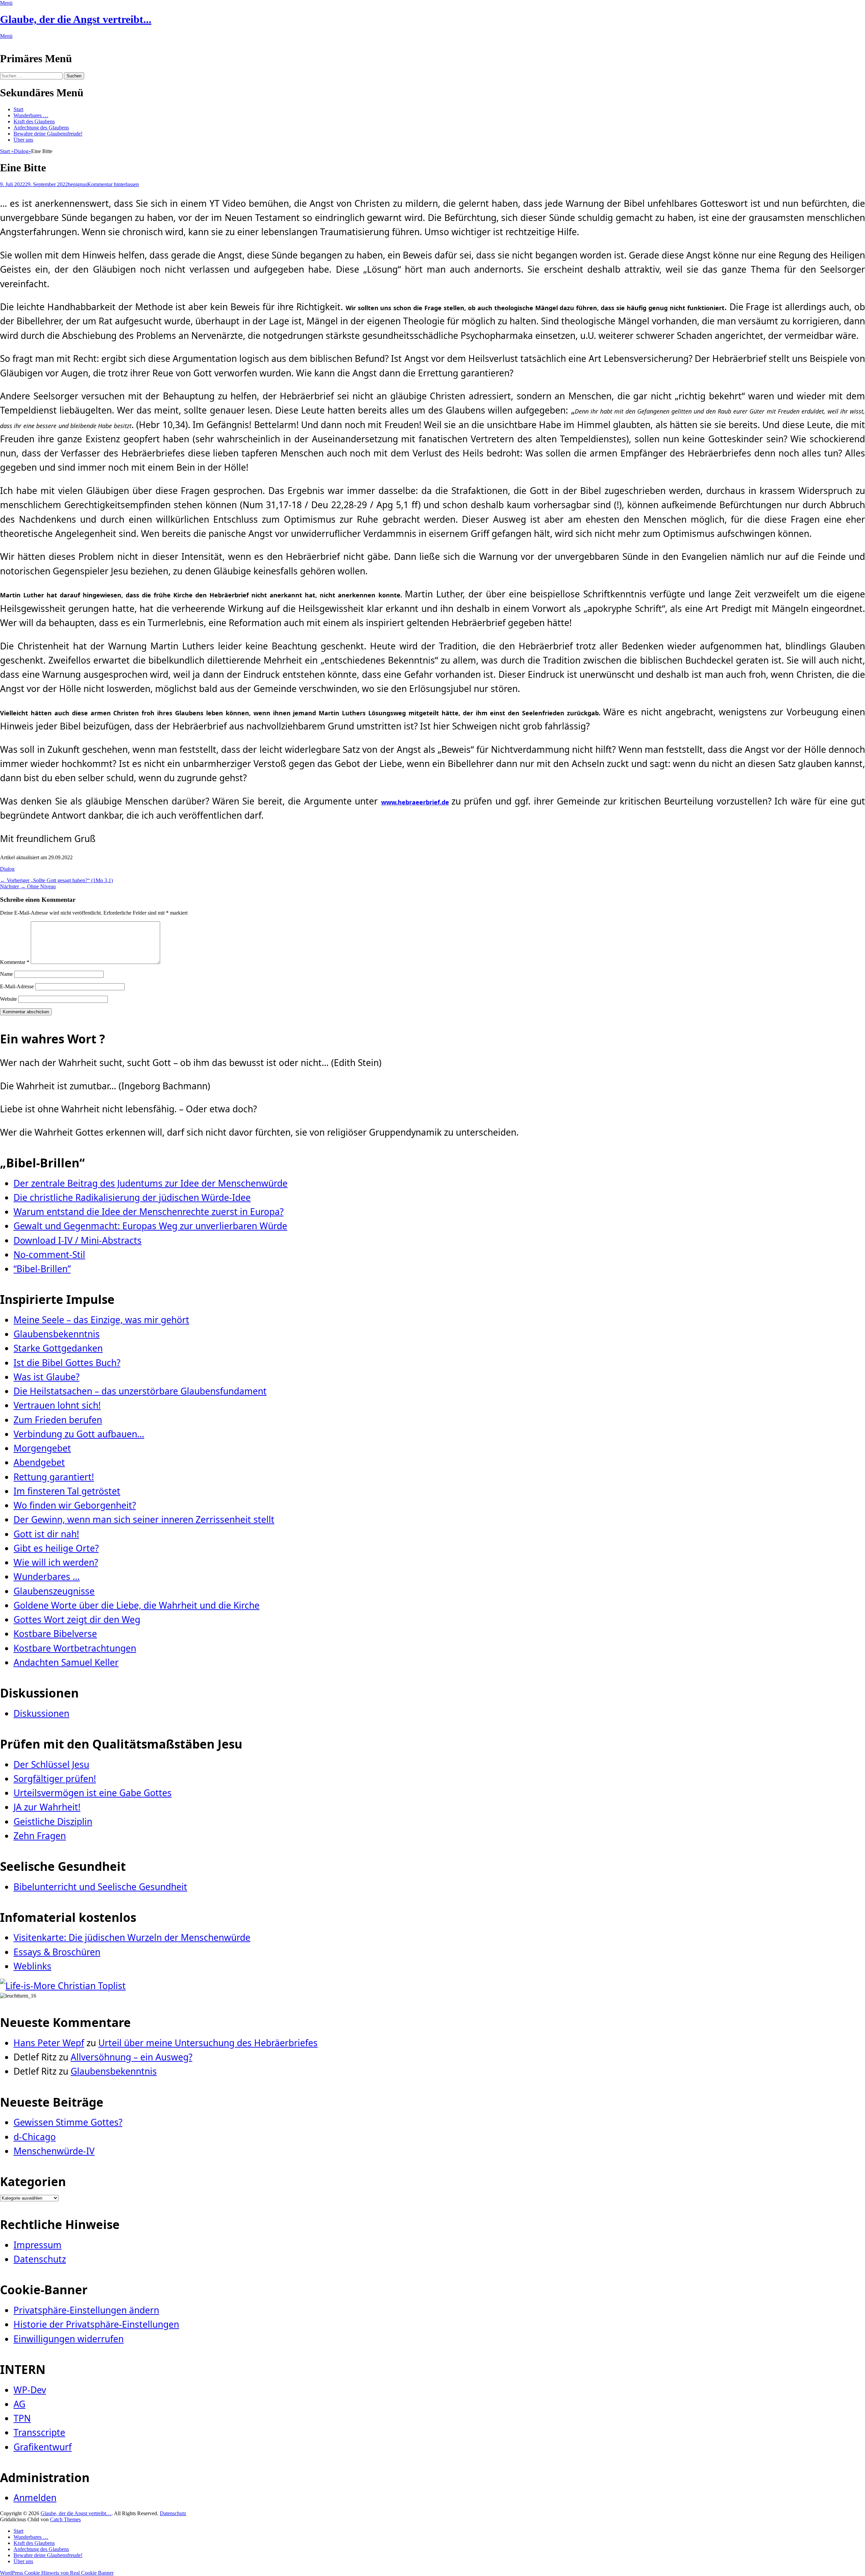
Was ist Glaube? (46, 1377)
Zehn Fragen (40, 1836)
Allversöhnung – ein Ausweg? (131, 2057)
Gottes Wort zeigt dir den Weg (77, 1619)
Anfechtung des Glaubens (41, 128)
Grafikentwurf (43, 2447)
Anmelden (35, 2498)
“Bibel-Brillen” (42, 1269)
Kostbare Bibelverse (55, 1634)
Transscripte (39, 2432)
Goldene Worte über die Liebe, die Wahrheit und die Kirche (137, 1605)
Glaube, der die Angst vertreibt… (76, 2513)
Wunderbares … (31, 115)
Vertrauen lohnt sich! (57, 1405)
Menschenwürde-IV (54, 2151)
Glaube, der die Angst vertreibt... (76, 19)
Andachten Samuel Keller (66, 1662)
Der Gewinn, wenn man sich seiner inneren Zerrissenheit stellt (144, 1519)
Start (18, 109)
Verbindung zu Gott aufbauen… (79, 1434)
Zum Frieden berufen (58, 1420)
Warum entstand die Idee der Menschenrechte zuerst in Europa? (149, 1212)
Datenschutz (40, 2259)
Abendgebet (39, 1462)
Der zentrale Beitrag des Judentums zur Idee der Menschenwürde (151, 1183)
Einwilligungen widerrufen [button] (69, 2339)
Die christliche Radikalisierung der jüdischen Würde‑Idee (132, 1197)
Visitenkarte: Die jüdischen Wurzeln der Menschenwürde (132, 1937)
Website (8, 999)
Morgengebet (42, 1448)
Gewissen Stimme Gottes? (68, 2122)
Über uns (23, 140)
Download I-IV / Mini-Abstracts (78, 1240)
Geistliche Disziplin (53, 1822)
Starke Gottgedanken (58, 1348)
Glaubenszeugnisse (54, 1591)
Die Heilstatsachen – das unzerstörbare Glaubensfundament (140, 1391)
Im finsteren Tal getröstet (67, 1491)
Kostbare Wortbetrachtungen (75, 1648)
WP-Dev (30, 2390)
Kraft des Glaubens (34, 121)
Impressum (38, 2245)
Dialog (22, 151)
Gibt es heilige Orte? (56, 1548)
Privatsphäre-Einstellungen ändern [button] (86, 2310)
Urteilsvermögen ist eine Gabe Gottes (93, 1793)
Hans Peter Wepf (49, 2043)
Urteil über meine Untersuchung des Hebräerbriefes (208, 2043)
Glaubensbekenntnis (57, 1334)
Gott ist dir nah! (46, 1534)
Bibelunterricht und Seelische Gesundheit (100, 1887)
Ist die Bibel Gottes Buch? (67, 1363)
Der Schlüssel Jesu (51, 1764)
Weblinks (32, 1966)
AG (19, 2404)
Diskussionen (41, 1713)
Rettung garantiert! (54, 1477)
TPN (22, 2418)
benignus (78, 184)
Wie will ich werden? (56, 1562)
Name (6, 974)
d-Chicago (35, 2137)
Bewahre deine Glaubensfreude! (48, 134)
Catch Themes (65, 2519)
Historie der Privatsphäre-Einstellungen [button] (96, 2324)
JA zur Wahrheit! (47, 1807)
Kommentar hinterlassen (113, 184)
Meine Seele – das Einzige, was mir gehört (101, 1320)
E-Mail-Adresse (17, 986)
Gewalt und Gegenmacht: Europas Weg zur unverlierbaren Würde (150, 1226)
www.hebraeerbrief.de (415, 802)
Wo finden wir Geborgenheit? (75, 1505)
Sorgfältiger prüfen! (55, 1779)
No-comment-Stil (49, 1255)
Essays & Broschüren (57, 1952)
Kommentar (15, 962)
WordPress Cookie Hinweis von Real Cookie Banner (57, 2573)
